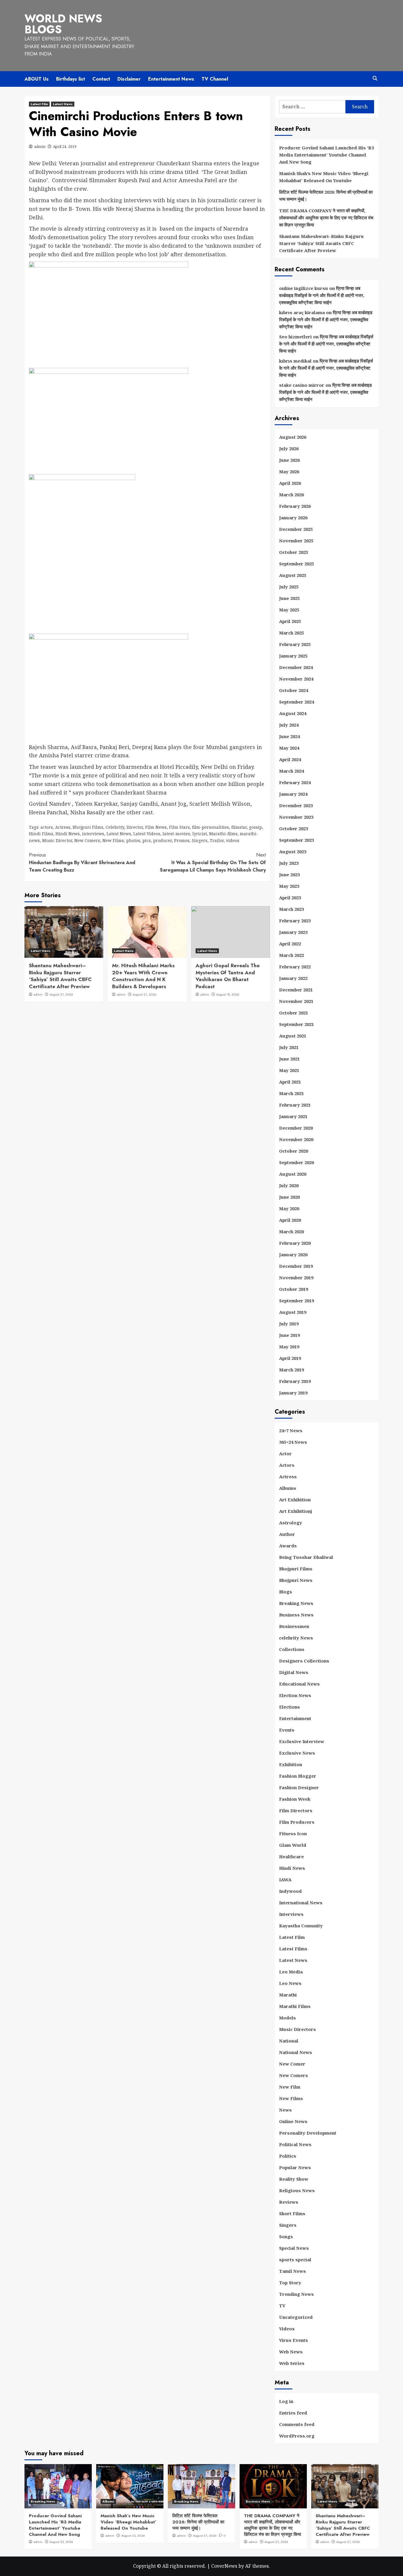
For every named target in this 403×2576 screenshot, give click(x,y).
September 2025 (296, 564)
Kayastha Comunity (301, 1926)
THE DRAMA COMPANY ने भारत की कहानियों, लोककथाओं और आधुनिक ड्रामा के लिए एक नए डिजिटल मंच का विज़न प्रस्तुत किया (326, 218)
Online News (293, 2121)
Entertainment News (171, 79)
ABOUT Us (37, 79)
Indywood (290, 1891)
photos (133, 840)
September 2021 (296, 1024)
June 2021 (289, 1059)
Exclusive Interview (302, 1741)
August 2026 (293, 437)
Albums (288, 1488)
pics (147, 840)
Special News (294, 2248)
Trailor (217, 840)
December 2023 (296, 805)
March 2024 (291, 771)
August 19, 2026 (228, 994)
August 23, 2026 (61, 2542)
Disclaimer (129, 79)
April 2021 (290, 1082)
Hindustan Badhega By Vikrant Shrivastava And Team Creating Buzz (82, 862)
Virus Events (294, 2340)
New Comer (292, 2064)
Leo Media (291, 1972)
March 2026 (291, 495)
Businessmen (294, 1626)
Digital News (294, 1672)
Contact (101, 79)
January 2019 (293, 1393)
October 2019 (294, 1289)
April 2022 (290, 944)
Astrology (291, 1523)
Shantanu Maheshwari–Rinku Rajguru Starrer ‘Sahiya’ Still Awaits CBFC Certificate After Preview (60, 976)
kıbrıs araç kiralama (302, 312)
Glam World (293, 1845)
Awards (288, 1546)
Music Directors (298, 2029)
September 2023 (296, 840)
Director (135, 827)
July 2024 (289, 725)
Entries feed (293, 2413)
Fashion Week (295, 1799)
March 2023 (291, 909)
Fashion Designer (299, 1787)
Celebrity (115, 827)
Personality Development (308, 2133)
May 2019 (289, 1347)
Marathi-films (223, 834)
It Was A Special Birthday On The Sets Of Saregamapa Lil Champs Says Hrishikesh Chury (213, 862)
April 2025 (290, 621)
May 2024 (289, 748)
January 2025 (293, 656)
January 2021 (293, 1116)
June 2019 (289, 1335)
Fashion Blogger (298, 1776)
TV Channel (215, 79)
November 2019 (296, 1278)
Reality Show (294, 2179)
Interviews (291, 1914)
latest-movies (176, 834)
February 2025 (295, 644)
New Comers (87, 840)
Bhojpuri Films (88, 827)
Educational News (299, 1684)
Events (287, 1730)
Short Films (292, 2213)
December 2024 (296, 667)
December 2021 (296, 990)
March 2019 (291, 1370)
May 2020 (289, 1208)
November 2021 (296, 1001)
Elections (290, 1707)
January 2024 (293, 794)
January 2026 (293, 518)
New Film (290, 2087)
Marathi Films (295, 2006)
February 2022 (295, 967)
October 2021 (294, 1013)
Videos (287, 2329)
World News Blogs (63, 24)
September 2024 (296, 702)
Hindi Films (41, 834)
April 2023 (290, 898)
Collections (292, 1649)
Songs (286, 2236)
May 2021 (289, 1070)
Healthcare (291, 1856)
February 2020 (295, 1243)
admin (40, 147)
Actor (285, 1453)
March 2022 (291, 955)
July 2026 (289, 448)
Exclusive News (297, 1753)
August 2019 (293, 1312)
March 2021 (291, 1093)
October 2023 (294, 828)
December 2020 (296, 1128)
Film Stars (179, 827)
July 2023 (289, 863)
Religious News (297, 2190)
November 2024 (296, 679)
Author (287, 1534)
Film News (156, 827)
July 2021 (289, 1047)
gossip (255, 827)
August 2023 (293, 851)
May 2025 (289, 610)
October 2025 (294, 552)
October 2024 (294, 690)
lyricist (200, 834)
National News (296, 2052)
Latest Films (293, 1949)
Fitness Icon (293, 1833)
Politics (288, 2156)
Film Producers (297, 1822)
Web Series (292, 2363)
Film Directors (296, 1810)
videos (233, 840)
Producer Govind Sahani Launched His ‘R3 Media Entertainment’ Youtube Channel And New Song (326, 155)
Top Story (290, 2283)
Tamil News (293, 2271)
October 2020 (294, 1151)
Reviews (289, 2202)
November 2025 (296, 541)
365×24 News (293, 1442)
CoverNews (224, 2566)
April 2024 (290, 759)
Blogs (286, 1592)
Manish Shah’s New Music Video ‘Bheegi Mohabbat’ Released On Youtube (324, 177)
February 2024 (295, 782)
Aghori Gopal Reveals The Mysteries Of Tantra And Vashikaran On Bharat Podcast (228, 976)
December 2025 (296, 529)
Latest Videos (147, 834)
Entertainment (295, 1718)
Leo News (290, 1983)
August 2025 (293, 575)
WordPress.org (297, 2436)
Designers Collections (304, 1661)
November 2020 (296, 1139)
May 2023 (289, 886)
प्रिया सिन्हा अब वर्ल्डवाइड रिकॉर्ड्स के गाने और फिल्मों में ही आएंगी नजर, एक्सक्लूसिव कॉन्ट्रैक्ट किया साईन (322, 295)
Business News (296, 1615)
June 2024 (289, 736)
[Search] (375, 78)
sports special (295, 2259)
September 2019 (296, 1301)
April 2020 (290, 1220)
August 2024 (293, 713)
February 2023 (295, 921)
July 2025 (289, 587)
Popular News (295, 2167)
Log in (286, 2401)
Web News (291, 2352)
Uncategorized (296, 2317)
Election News (295, 1695)
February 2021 (295, 1105)
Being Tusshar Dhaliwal (306, 1557)
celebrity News (296, 1638)
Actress (63, 827)
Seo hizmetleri (295, 337)
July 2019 (289, 1324)
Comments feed (297, 2424)
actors (47, 827)
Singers (200, 840)
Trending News (296, 2294)
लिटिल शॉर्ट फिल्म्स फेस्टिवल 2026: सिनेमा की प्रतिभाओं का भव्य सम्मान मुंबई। (326, 195)
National (289, 2041)
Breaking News (296, 1603)
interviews (93, 834)
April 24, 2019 (65, 147)
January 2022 (293, 978)
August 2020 (293, 1174)
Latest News (63, 104)
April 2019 (290, 1358)
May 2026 (289, 472)
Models (287, 2018)
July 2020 (289, 1185)
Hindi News (68, 834)
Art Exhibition (295, 1500)
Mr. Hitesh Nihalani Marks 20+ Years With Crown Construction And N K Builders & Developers (143, 976)
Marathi (288, 1995)
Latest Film (39, 104)
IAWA (285, 1880)
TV (282, 2306)
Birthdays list (71, 79)
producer (162, 840)
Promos (182, 840)
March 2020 (291, 1231)
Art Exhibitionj (296, 1511)
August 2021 (293, 1036)
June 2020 (289, 1197)
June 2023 (289, 875)
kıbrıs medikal (295, 361)
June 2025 (289, 598)
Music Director (57, 840)
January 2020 (293, 1254)
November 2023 (296, 817)
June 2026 (289, 460)
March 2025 (291, 633)
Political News (295, 2144)
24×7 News (291, 1430)
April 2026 (290, 483)
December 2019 (296, 1266)
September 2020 (296, 1162)
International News (301, 1903)
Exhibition (291, 1764)
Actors (287, 1465)
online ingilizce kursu (304, 288)
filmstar (239, 827)
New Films (113, 840)
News (285, 2110)
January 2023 (293, 932)
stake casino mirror (302, 385)
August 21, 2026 (61, 994)
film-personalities (210, 827)
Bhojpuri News (296, 1580)
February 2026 (295, 506)
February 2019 (295, 1381)
